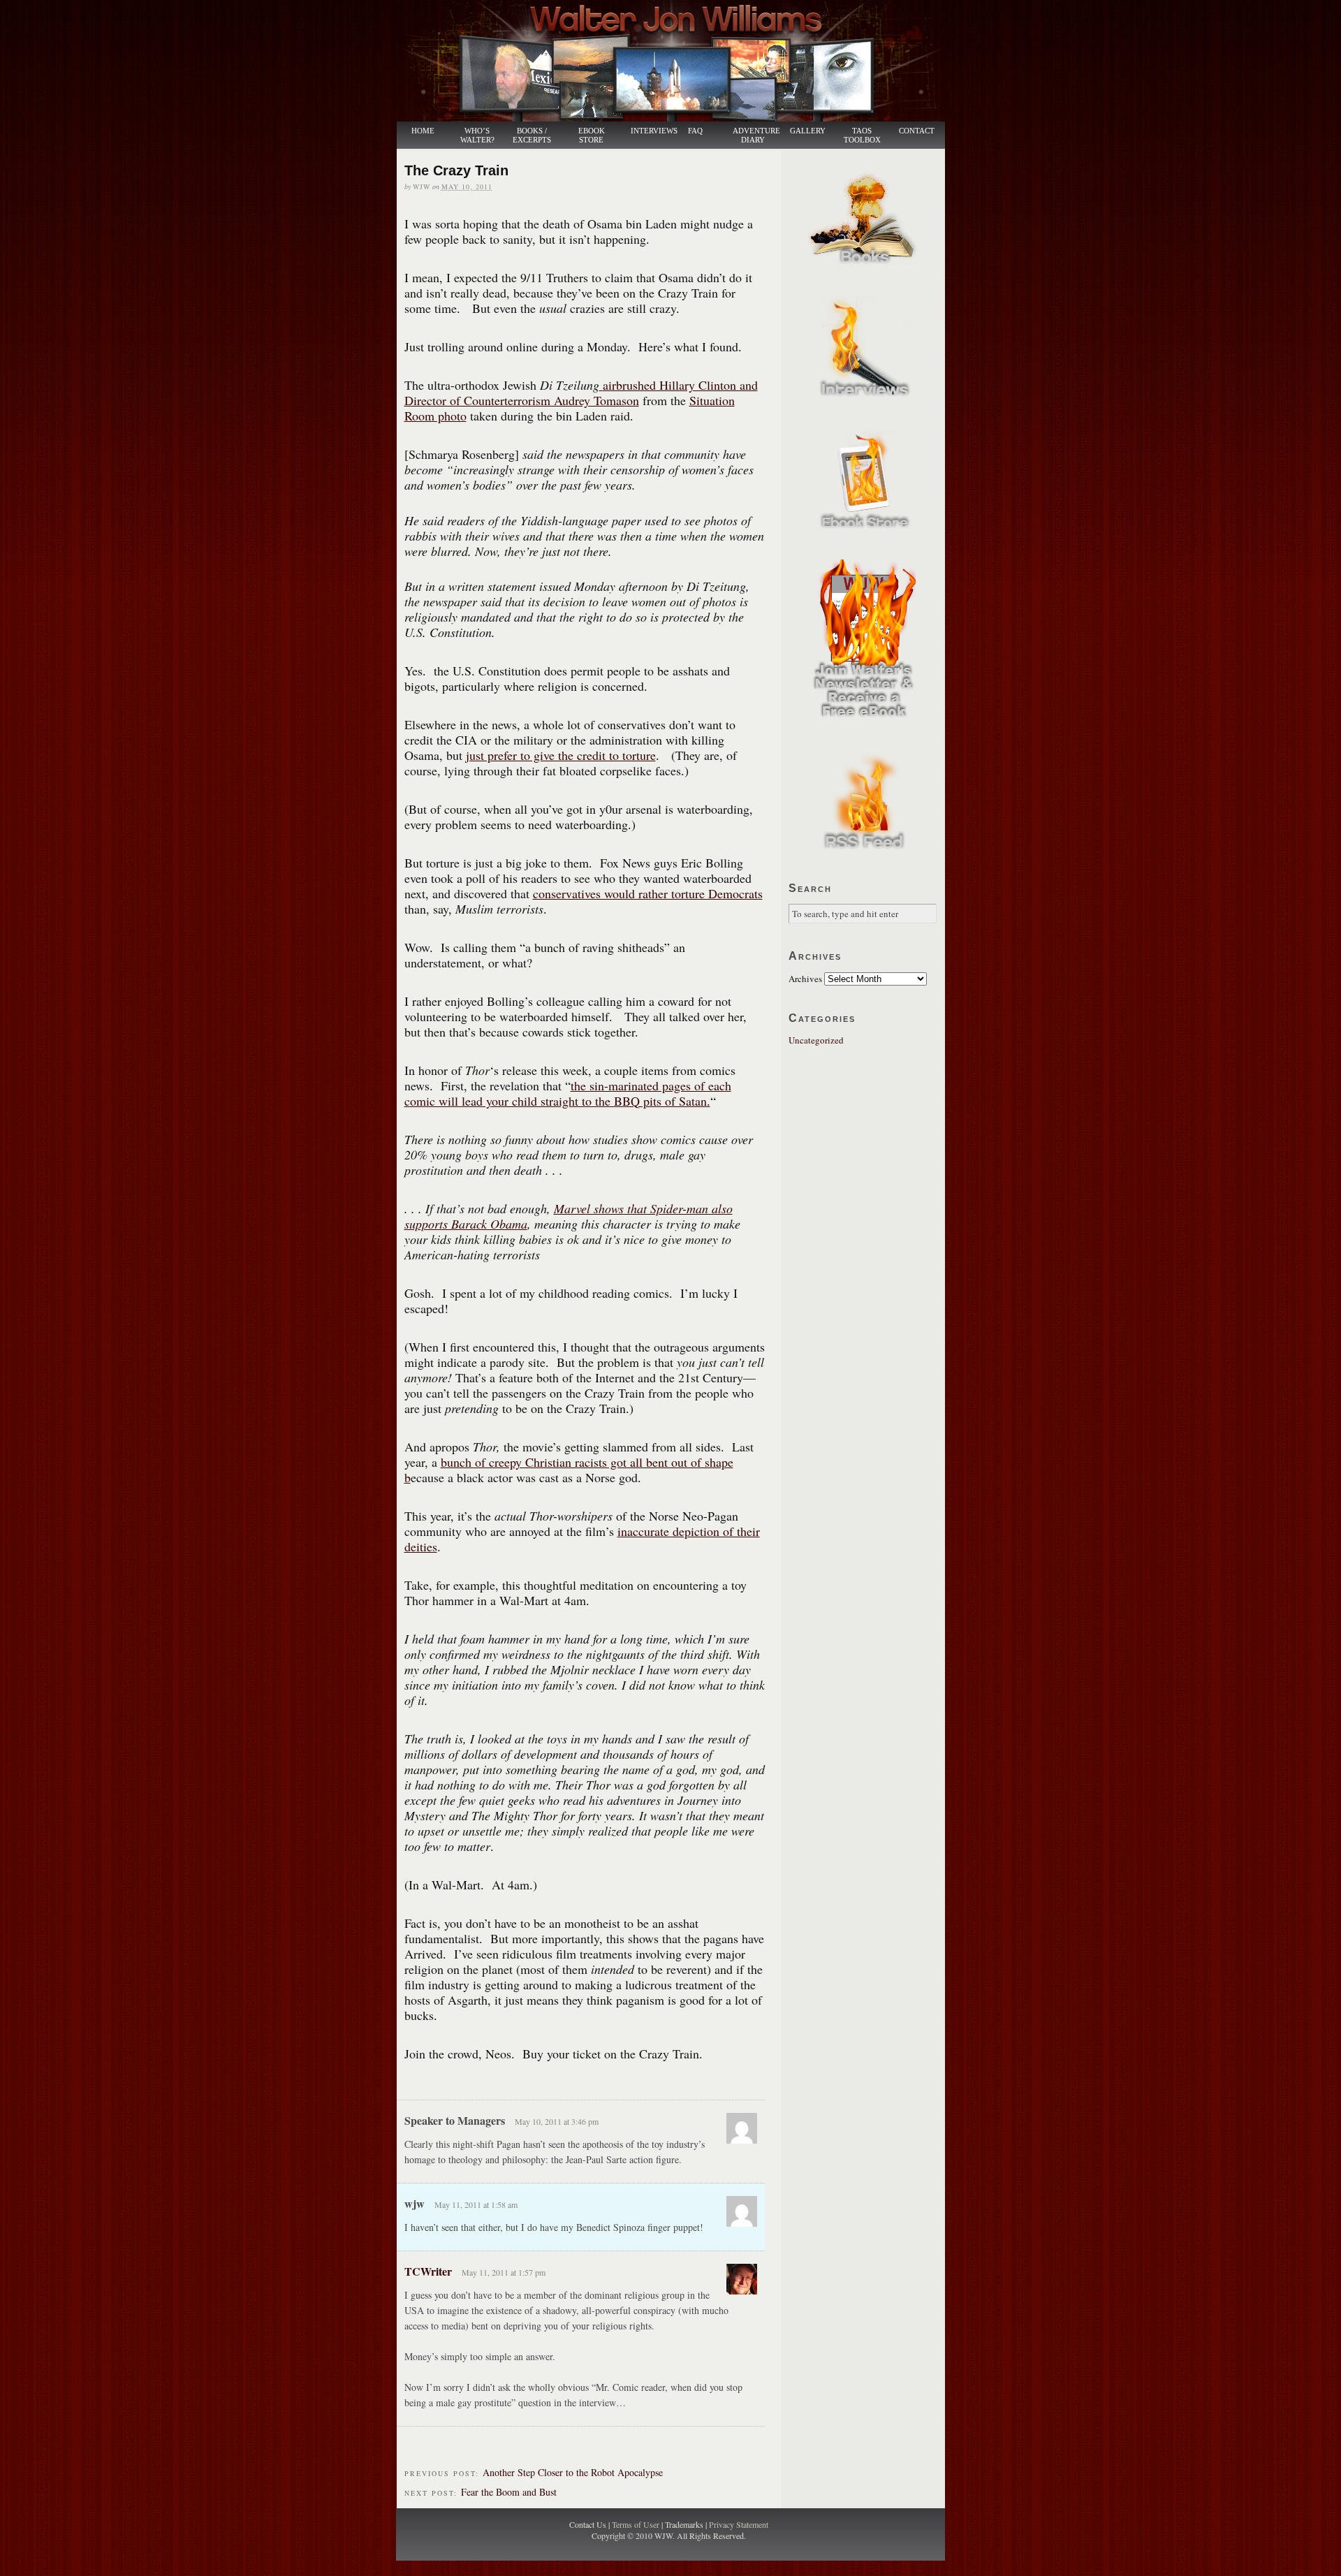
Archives (805, 979)
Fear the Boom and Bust (509, 2492)
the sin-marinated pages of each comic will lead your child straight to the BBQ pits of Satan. (568, 1093)
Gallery (808, 131)
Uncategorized (816, 1040)
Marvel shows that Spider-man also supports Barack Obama (569, 1216)
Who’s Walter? (477, 136)
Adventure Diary (756, 136)
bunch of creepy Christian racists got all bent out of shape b (569, 1470)
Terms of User (637, 2524)
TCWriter (428, 2271)
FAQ (695, 131)
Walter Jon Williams (679, 61)
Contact (917, 131)
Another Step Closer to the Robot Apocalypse (573, 2472)
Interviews (647, 131)
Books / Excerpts (532, 136)
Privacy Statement (739, 2524)
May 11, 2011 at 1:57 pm (504, 2272)
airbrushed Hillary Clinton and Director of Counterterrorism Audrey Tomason (581, 393)
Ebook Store (592, 136)
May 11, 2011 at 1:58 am (476, 2204)
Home (423, 131)
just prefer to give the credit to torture (561, 755)
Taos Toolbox (862, 136)
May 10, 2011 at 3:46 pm (557, 2121)
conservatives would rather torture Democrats (648, 893)
